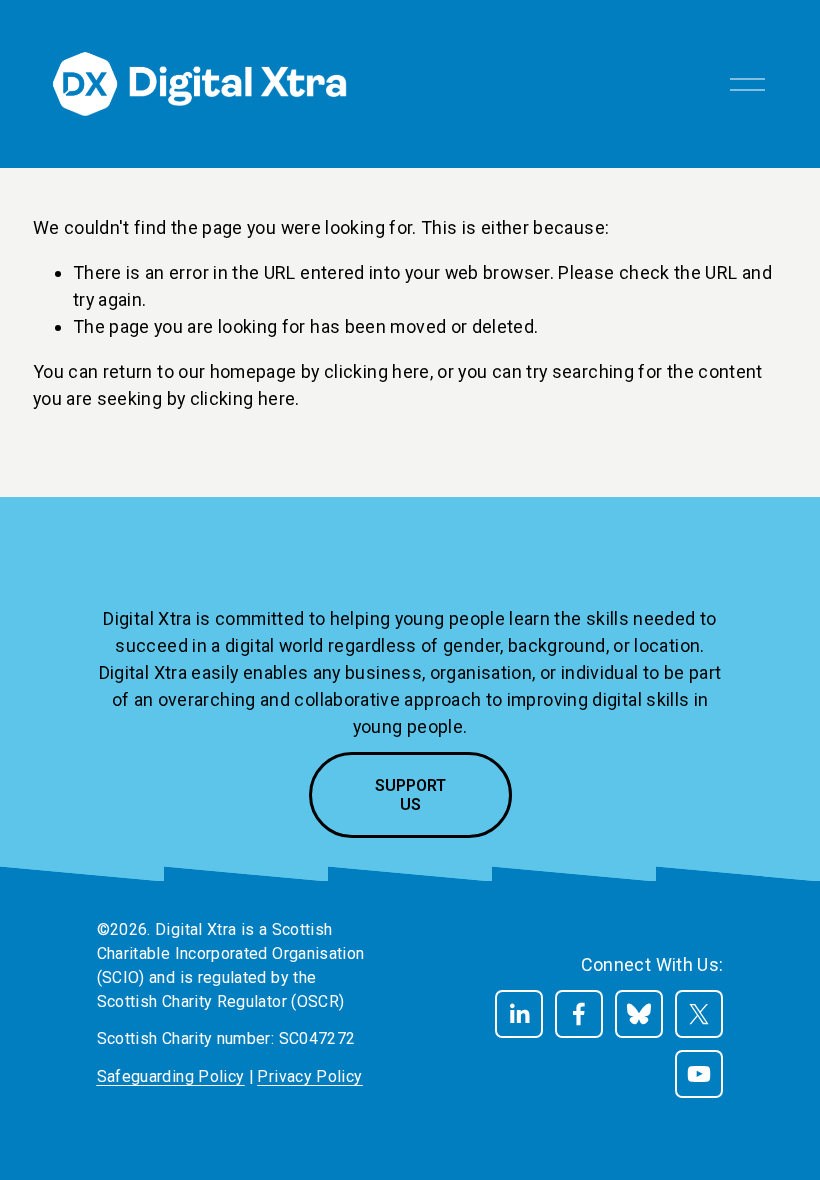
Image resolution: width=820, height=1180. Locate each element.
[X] (699, 1014)
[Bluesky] (639, 1014)
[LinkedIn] (519, 1014)
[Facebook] (579, 1014)
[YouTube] (699, 1074)
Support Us (410, 795)
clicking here (377, 371)
